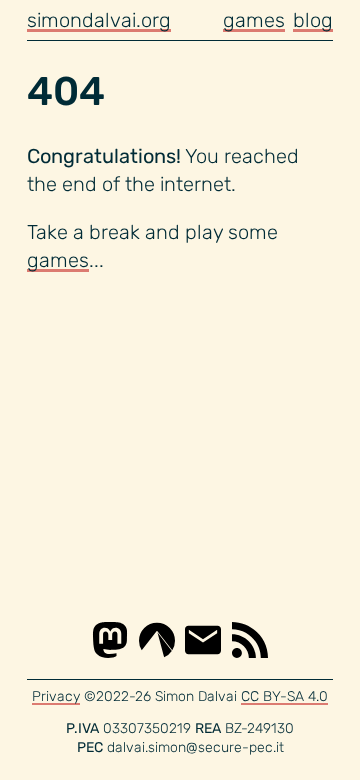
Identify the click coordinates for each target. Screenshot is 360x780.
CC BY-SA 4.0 (284, 696)
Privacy (56, 696)
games (254, 20)
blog (313, 20)
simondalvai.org (99, 20)
